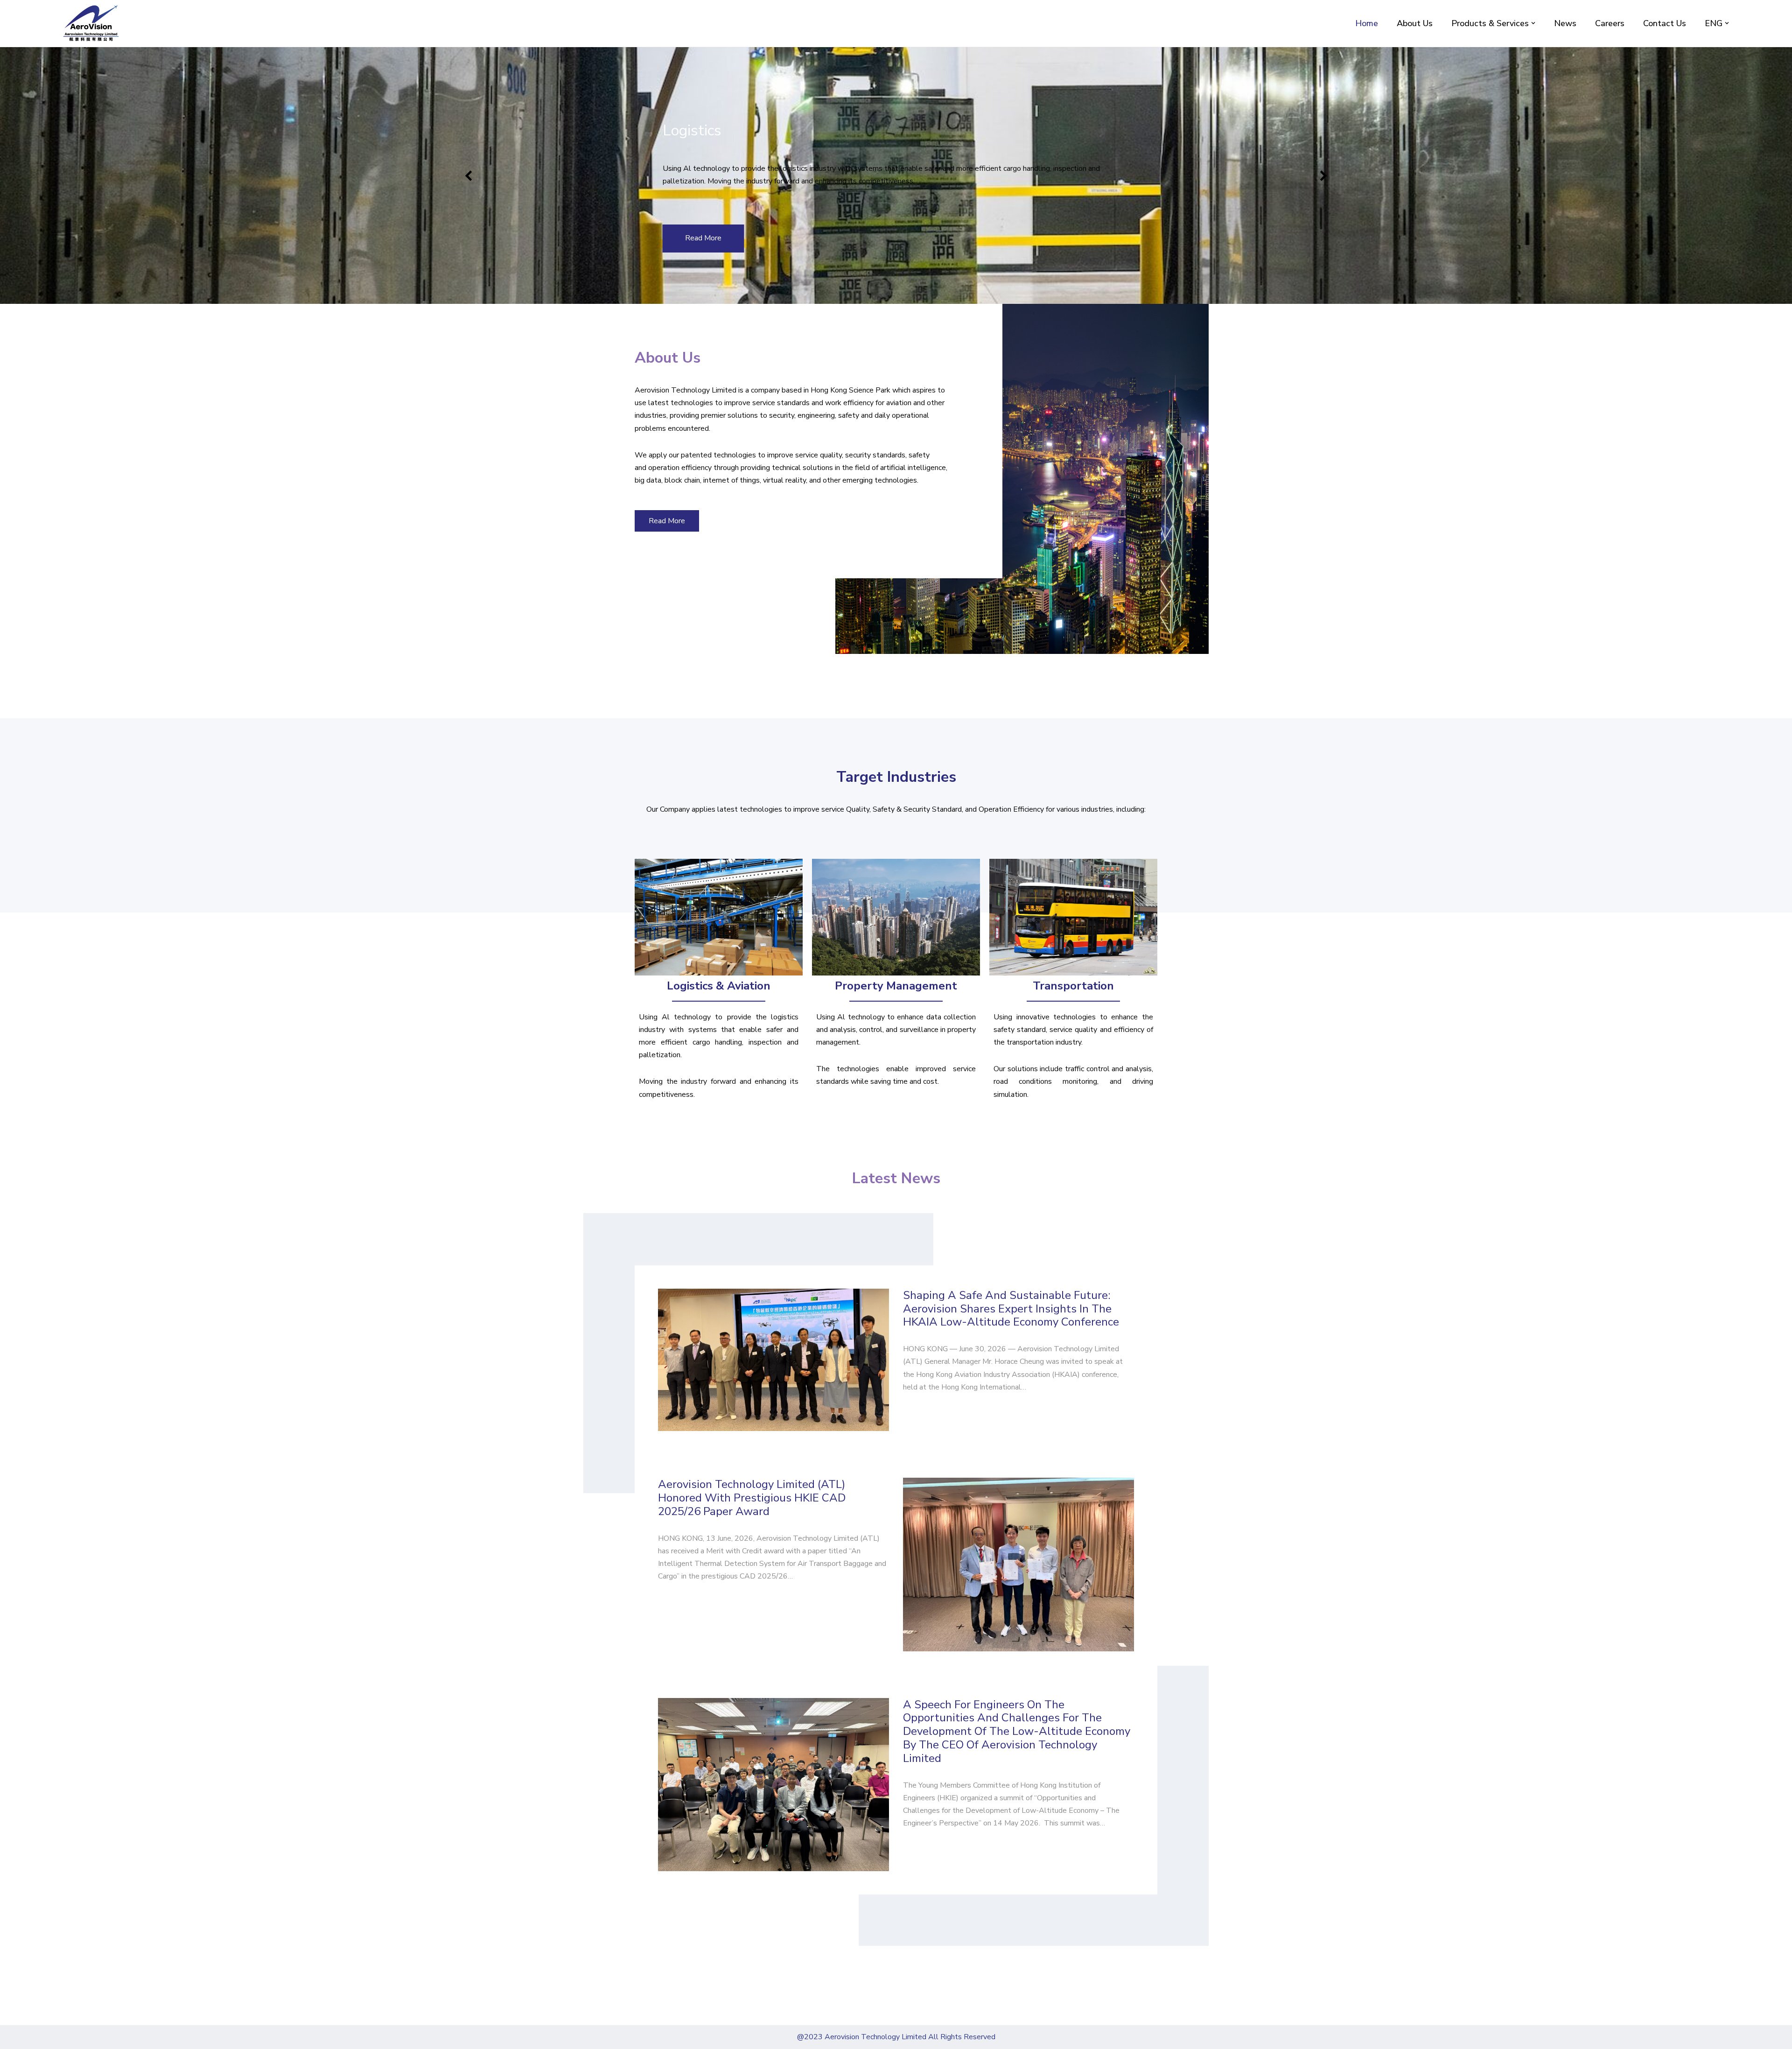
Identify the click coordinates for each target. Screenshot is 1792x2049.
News (1565, 23)
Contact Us (1665, 23)
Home (1367, 23)
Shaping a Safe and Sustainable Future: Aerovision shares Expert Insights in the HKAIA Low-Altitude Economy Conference (1011, 1309)
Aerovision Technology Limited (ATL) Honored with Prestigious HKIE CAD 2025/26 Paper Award (752, 1498)
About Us (1415, 23)
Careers (1610, 23)
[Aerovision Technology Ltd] (91, 23)
